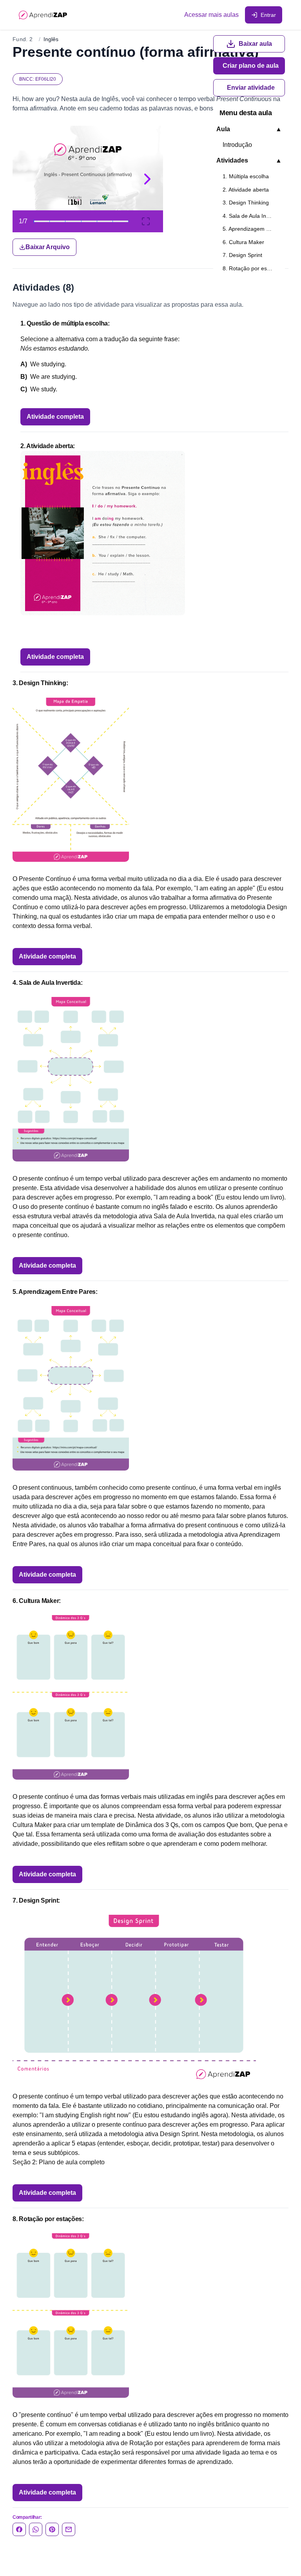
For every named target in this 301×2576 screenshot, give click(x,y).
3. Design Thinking (246, 203)
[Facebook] (19, 2529)
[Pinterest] (52, 2529)
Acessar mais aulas (211, 15)
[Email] (69, 2529)
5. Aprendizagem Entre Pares (252, 229)
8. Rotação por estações (252, 268)
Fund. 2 (23, 39)
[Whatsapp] (36, 2529)
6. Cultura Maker (243, 242)
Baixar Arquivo (48, 247)
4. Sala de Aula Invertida (252, 216)
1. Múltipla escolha (246, 176)
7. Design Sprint (242, 255)
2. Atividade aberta (246, 190)
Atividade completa (55, 417)
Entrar (268, 15)
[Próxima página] (147, 179)
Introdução (237, 145)
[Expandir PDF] (146, 221)
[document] (150, 191)
